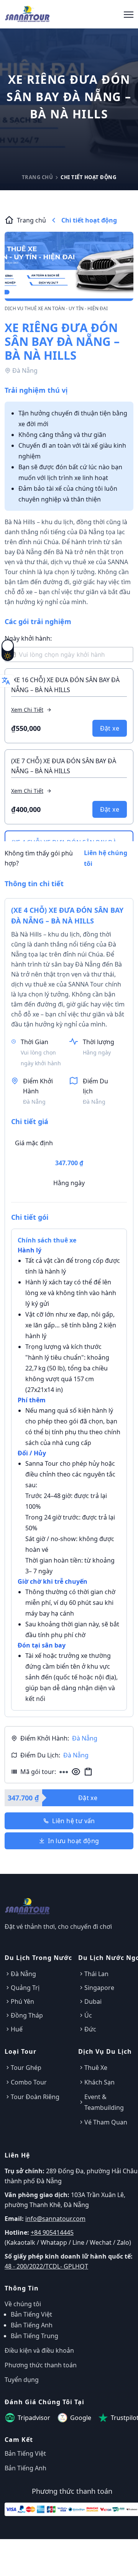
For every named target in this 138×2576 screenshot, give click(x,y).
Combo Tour (29, 2082)
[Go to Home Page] (27, 13)
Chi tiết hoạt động (89, 220)
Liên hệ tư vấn (74, 1821)
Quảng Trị (25, 1988)
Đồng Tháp (27, 2015)
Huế (17, 2029)
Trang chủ (38, 177)
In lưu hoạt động (73, 1841)
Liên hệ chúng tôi (106, 858)
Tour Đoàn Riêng (35, 2097)
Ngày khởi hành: (28, 638)
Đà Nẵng (23, 1974)
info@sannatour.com (55, 2219)
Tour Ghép (26, 2068)
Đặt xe (110, 728)
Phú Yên (22, 2001)
